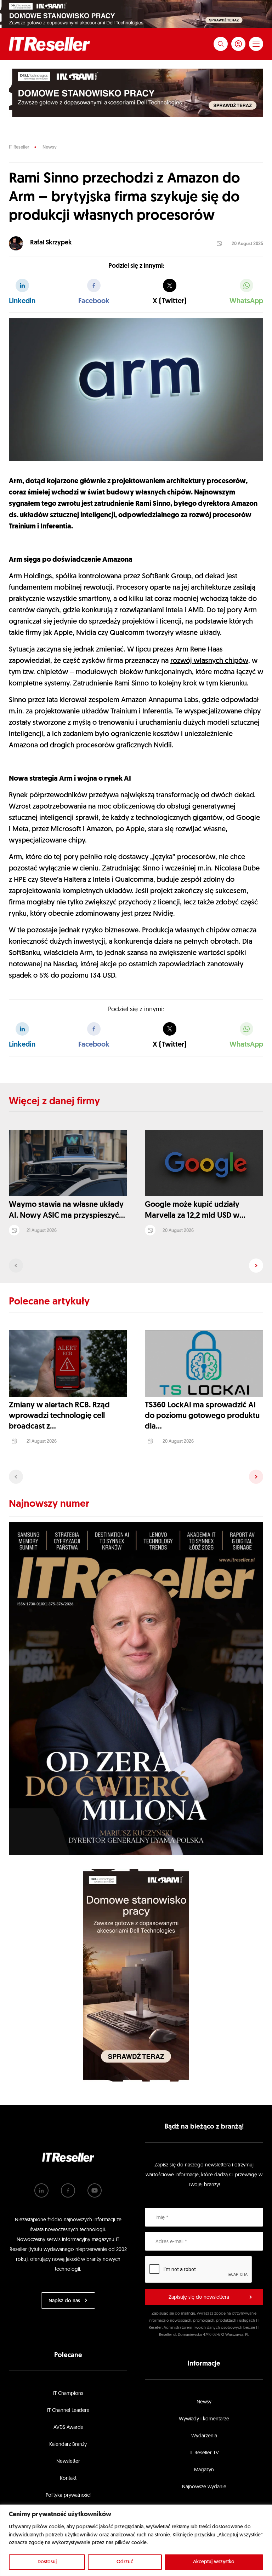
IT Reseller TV (204, 2453)
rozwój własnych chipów (209, 661)
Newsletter (68, 2462)
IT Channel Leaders (68, 2411)
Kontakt (68, 2479)
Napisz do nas (64, 2301)
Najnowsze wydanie (204, 2487)
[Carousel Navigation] (136, 1266)
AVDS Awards (68, 2428)
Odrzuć (125, 2562)
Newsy (50, 147)
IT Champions (68, 2394)
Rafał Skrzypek (51, 243)
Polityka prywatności (68, 2496)
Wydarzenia (204, 2436)
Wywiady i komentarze (204, 2419)
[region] (136, 2540)
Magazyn (204, 2470)
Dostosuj (47, 2562)
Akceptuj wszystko (214, 2562)
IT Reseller (19, 147)
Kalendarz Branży (68, 2445)
